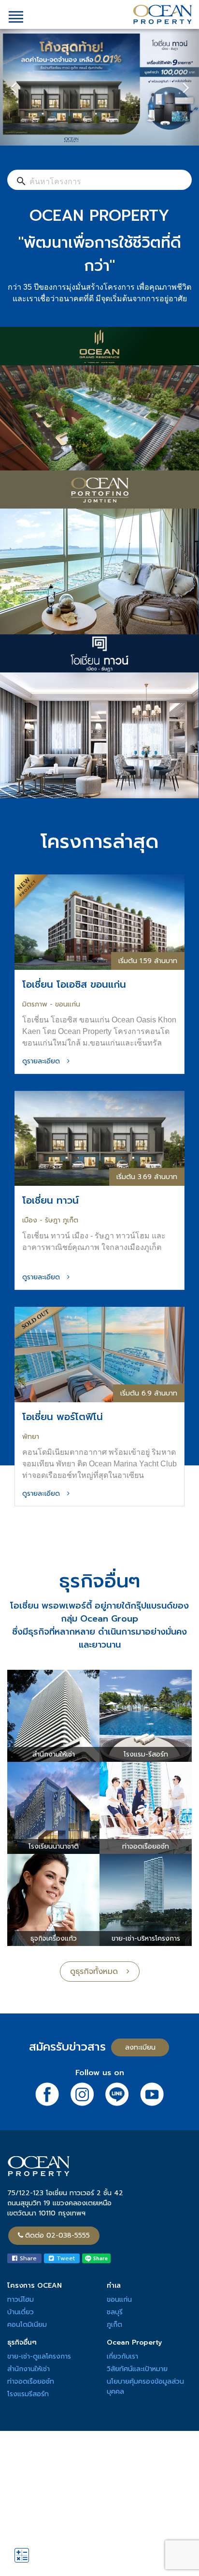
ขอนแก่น (119, 2300)
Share (27, 2258)
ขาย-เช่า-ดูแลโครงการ (39, 2356)
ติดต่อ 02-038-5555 (57, 2235)
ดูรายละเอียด (45, 1061)
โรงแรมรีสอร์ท (28, 2394)
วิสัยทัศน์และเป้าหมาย (137, 2369)
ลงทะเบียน (140, 2047)
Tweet (64, 2258)
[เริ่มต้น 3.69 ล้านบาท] (99, 1138)
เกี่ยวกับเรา (122, 2356)
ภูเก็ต (114, 2325)
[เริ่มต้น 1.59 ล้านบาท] (99, 921)
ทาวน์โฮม (21, 2300)
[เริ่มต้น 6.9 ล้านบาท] (99, 1354)
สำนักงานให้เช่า (28, 2369)
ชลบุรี (115, 2312)
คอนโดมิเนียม (27, 2325)
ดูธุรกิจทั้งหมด (98, 1972)
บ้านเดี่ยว (21, 2312)
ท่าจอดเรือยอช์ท (31, 2381)
